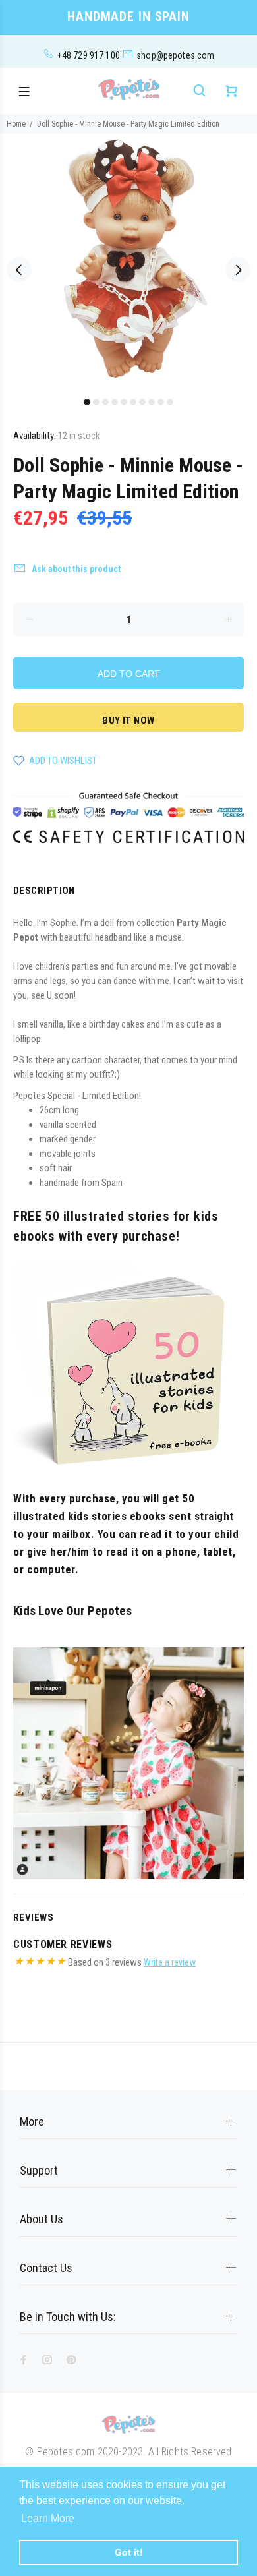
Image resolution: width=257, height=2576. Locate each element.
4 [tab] (115, 402)
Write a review (170, 1962)
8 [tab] (152, 402)
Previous (19, 270)
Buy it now (128, 720)
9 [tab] (161, 402)
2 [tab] (96, 402)
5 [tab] (124, 402)
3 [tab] (105, 402)
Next (238, 270)
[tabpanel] (128, 262)
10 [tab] (170, 402)
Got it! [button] (129, 2552)
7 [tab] (142, 402)
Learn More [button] (48, 2518)
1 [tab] (87, 402)
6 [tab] (133, 402)
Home (16, 124)
